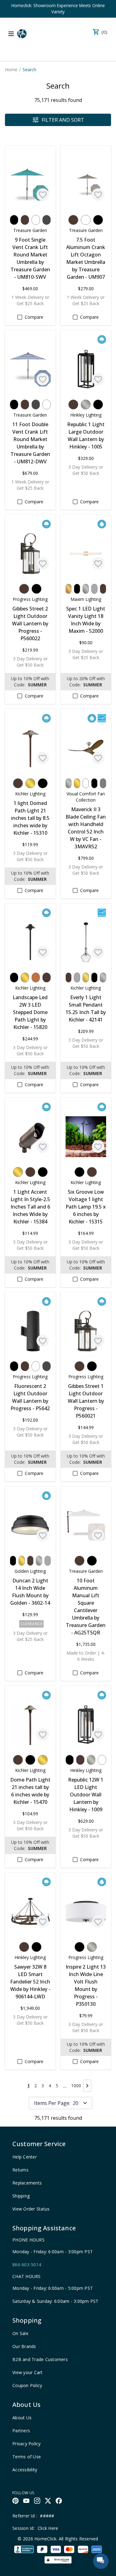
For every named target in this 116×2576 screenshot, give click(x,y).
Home (11, 70)
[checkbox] (20, 317)
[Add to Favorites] (43, 195)
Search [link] (29, 70)
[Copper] (36, 977)
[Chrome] (94, 589)
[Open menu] (11, 34)
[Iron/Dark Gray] (47, 220)
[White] (36, 220)
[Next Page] (87, 2086)
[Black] (14, 220)
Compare (34, 317)
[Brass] (30, 783)
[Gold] (69, 589)
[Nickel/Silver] (86, 405)
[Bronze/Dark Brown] (25, 220)
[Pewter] (103, 783)
